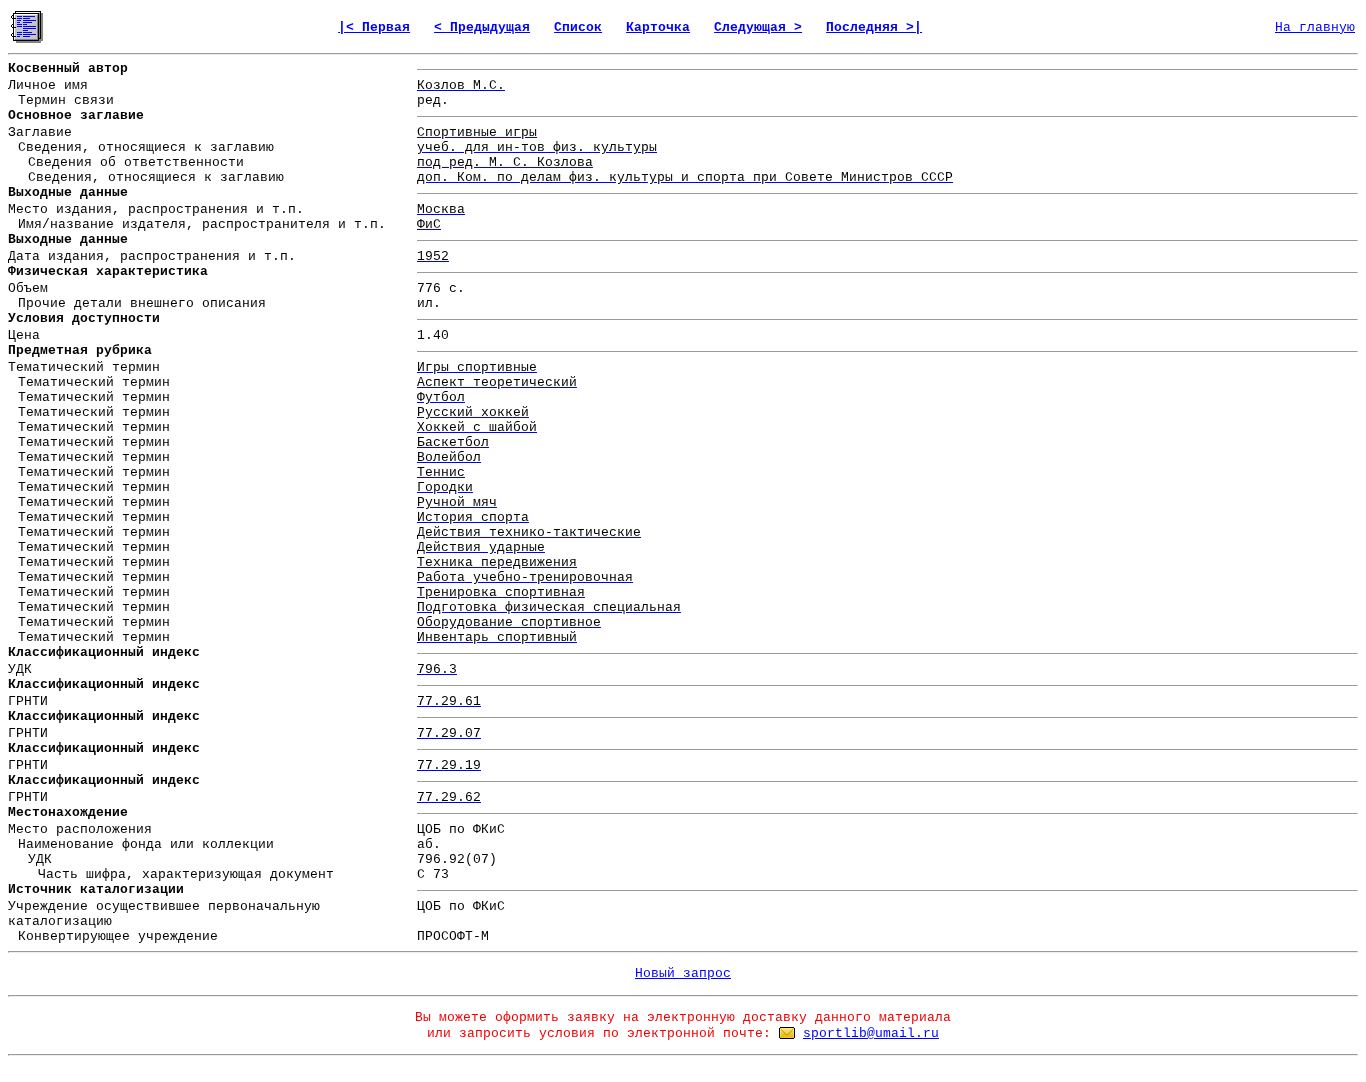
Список (578, 27)
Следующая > (758, 27)
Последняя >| (874, 27)
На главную (1315, 27)
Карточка (658, 27)
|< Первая (374, 27)
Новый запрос (683, 973)
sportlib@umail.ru (871, 1033)
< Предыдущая (482, 27)
